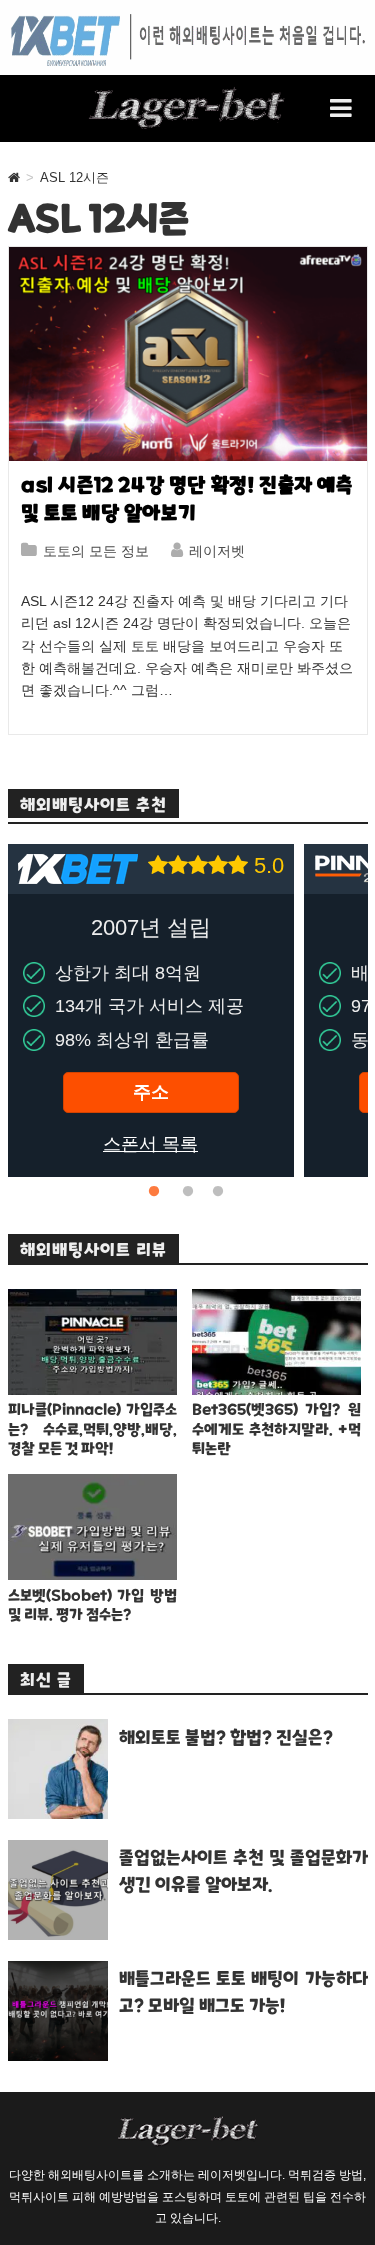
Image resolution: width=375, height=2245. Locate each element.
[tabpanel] (151, 1010)
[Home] (14, 177)
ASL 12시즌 (74, 177)
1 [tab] (158, 1192)
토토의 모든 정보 (96, 551)
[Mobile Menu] (341, 108)
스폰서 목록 (150, 1144)
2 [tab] (188, 1192)
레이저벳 (217, 551)
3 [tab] (218, 1192)
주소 (151, 1092)
